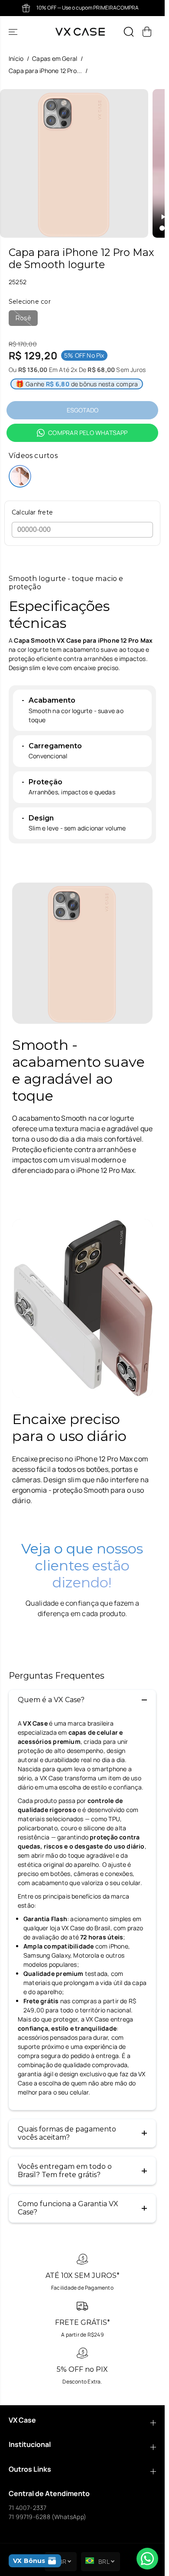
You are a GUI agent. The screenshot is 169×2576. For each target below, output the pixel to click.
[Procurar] (129, 32)
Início (16, 58)
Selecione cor (30, 302)
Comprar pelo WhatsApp (88, 433)
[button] (14, 32)
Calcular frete (32, 513)
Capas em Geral (55, 58)
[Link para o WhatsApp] (147, 2559)
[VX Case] (80, 32)
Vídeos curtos (33, 456)
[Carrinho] (147, 32)
